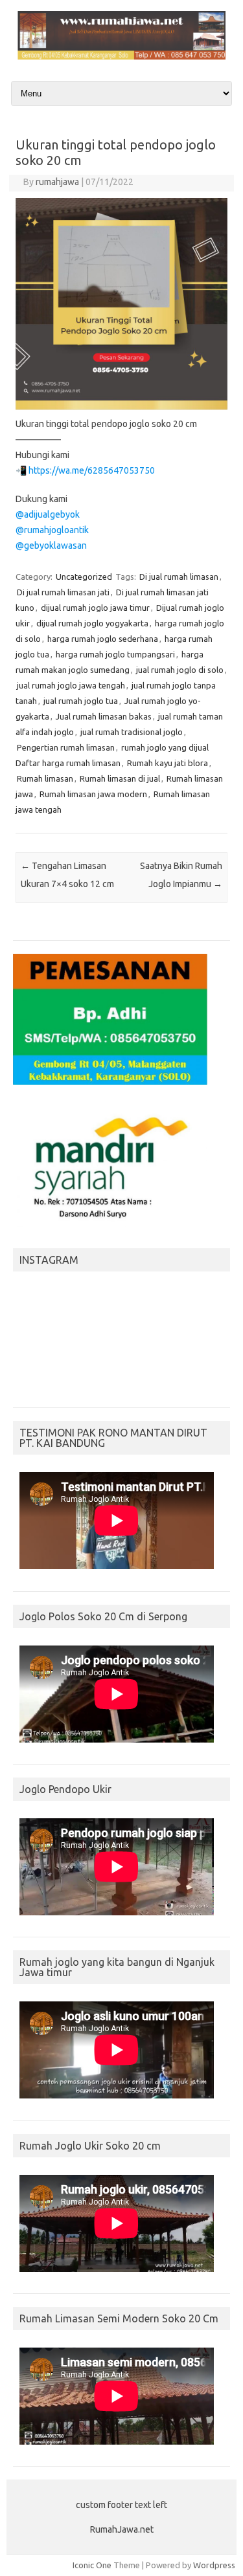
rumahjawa (57, 182)
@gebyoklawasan (51, 545)
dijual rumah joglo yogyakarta (92, 623)
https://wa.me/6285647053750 (92, 470)
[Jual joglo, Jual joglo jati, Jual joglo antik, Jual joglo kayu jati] (121, 56)
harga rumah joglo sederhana (103, 639)
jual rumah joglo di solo (180, 670)
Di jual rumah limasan (179, 577)
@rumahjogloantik (52, 530)
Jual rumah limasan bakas (104, 716)
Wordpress (214, 2565)
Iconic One (92, 2565)
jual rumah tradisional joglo (132, 732)
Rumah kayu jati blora (168, 763)
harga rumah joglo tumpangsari (115, 654)
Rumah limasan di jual (120, 778)
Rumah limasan (45, 778)
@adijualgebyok (48, 514)
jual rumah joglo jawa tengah (71, 685)
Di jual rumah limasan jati (63, 592)
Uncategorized (84, 577)
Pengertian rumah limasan (66, 747)
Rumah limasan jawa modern (93, 794)
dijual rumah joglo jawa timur (95, 608)
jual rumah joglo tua (81, 701)
